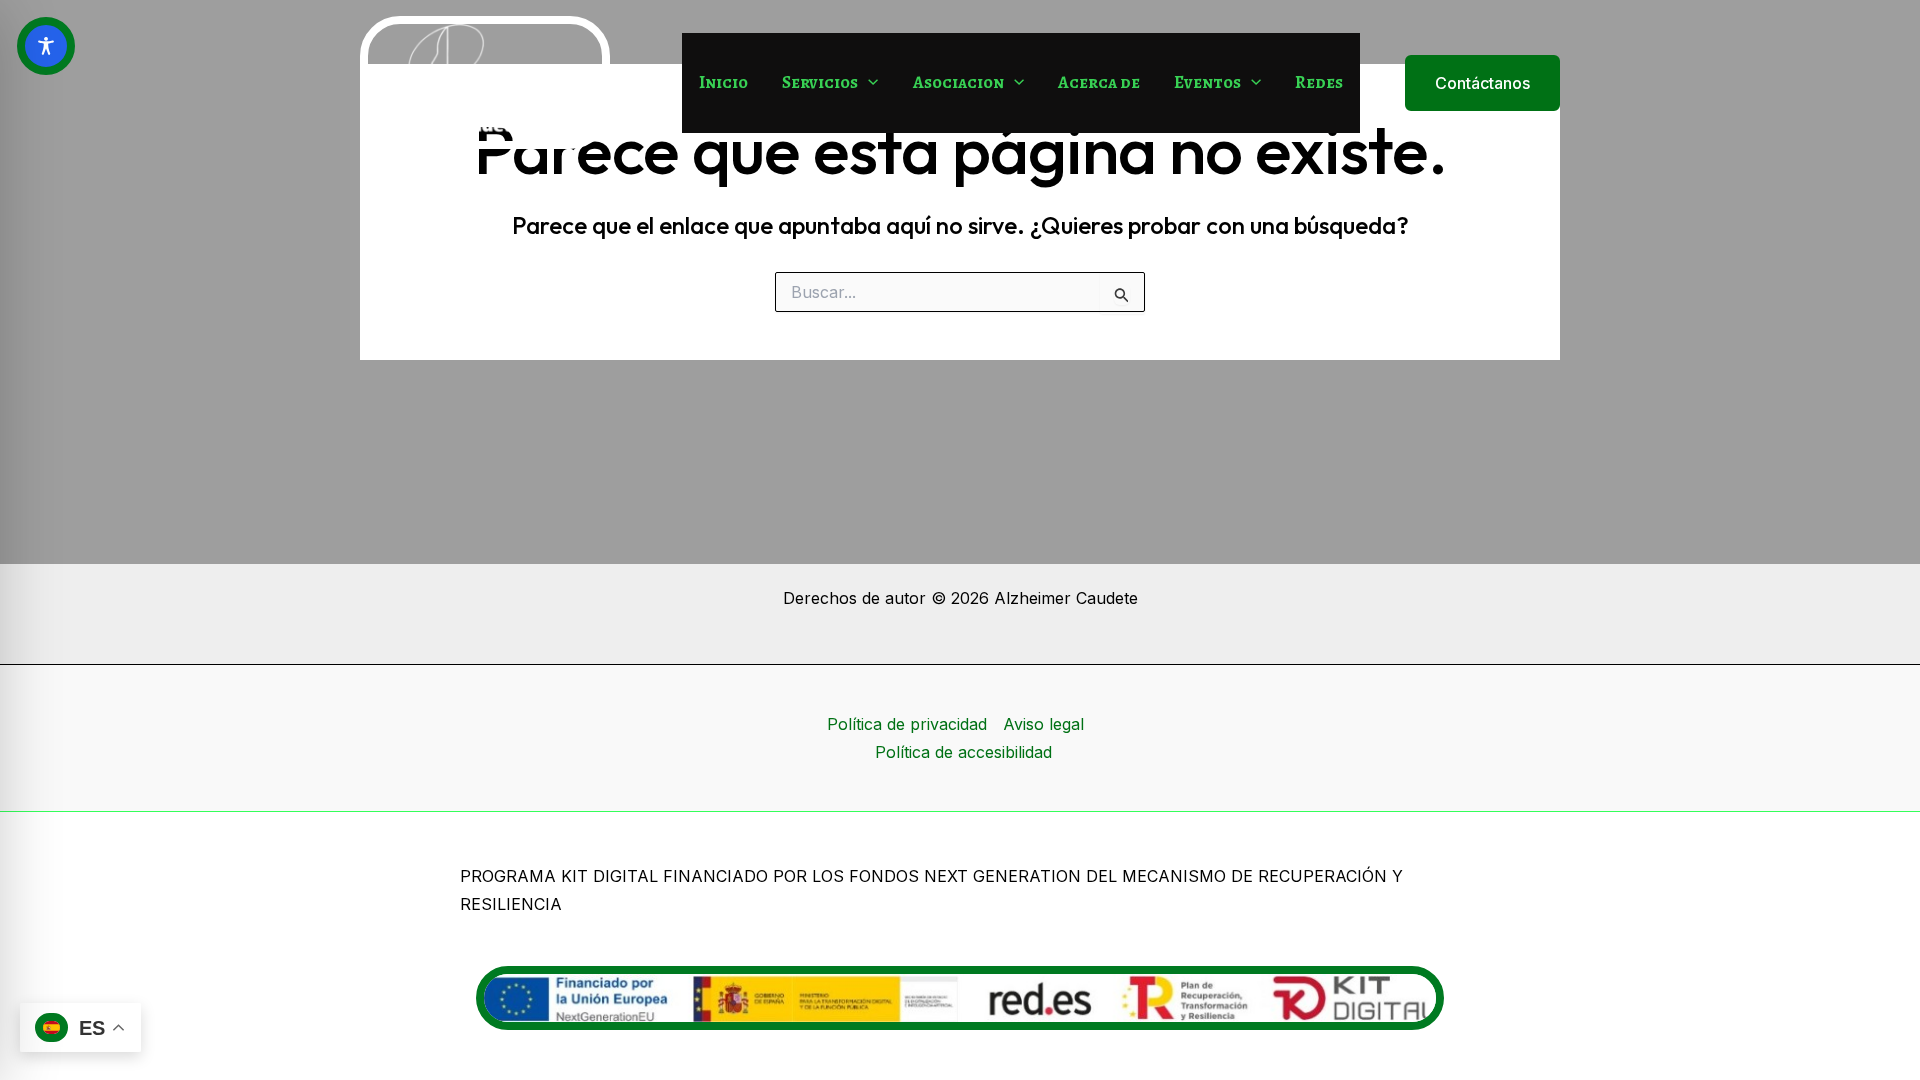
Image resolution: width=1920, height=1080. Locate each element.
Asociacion (958, 82)
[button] (868, 83)
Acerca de (1099, 82)
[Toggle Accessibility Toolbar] (46, 46)
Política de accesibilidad (963, 752)
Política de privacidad (907, 724)
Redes (1319, 82)
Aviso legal (1043, 724)
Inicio (723, 82)
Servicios (820, 82)
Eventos (1207, 82)
